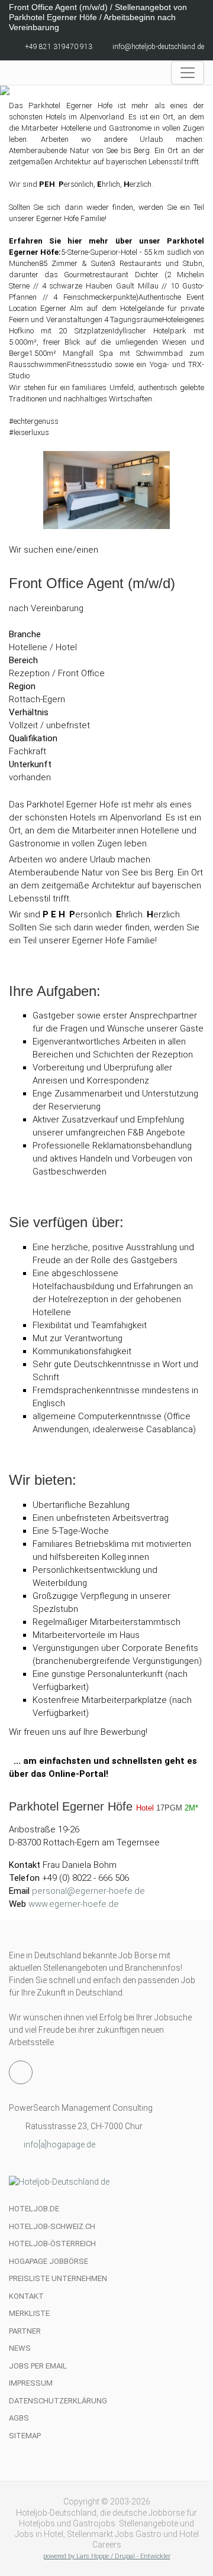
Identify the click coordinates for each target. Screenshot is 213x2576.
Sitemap (25, 2436)
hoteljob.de (34, 2209)
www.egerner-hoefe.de (74, 1904)
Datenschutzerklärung (58, 2401)
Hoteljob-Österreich (52, 2244)
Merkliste (29, 2313)
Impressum (31, 2383)
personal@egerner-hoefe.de (88, 1891)
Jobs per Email (38, 2366)
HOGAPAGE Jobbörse (49, 2261)
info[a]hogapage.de (59, 2144)
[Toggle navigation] (188, 73)
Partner (25, 2331)
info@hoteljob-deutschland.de (158, 47)
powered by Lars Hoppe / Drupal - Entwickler (107, 2556)
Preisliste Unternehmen (58, 2278)
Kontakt (26, 2296)
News (20, 2348)
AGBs (19, 2418)
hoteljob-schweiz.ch (52, 2226)
